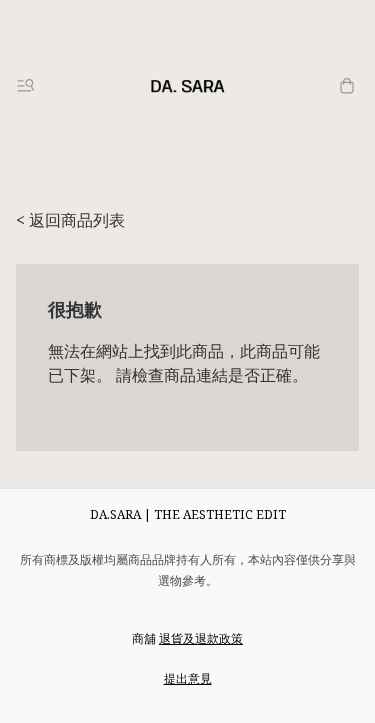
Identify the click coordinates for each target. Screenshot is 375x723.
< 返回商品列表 (70, 220)
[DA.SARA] (188, 86)
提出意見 (188, 678)
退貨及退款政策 (201, 638)
